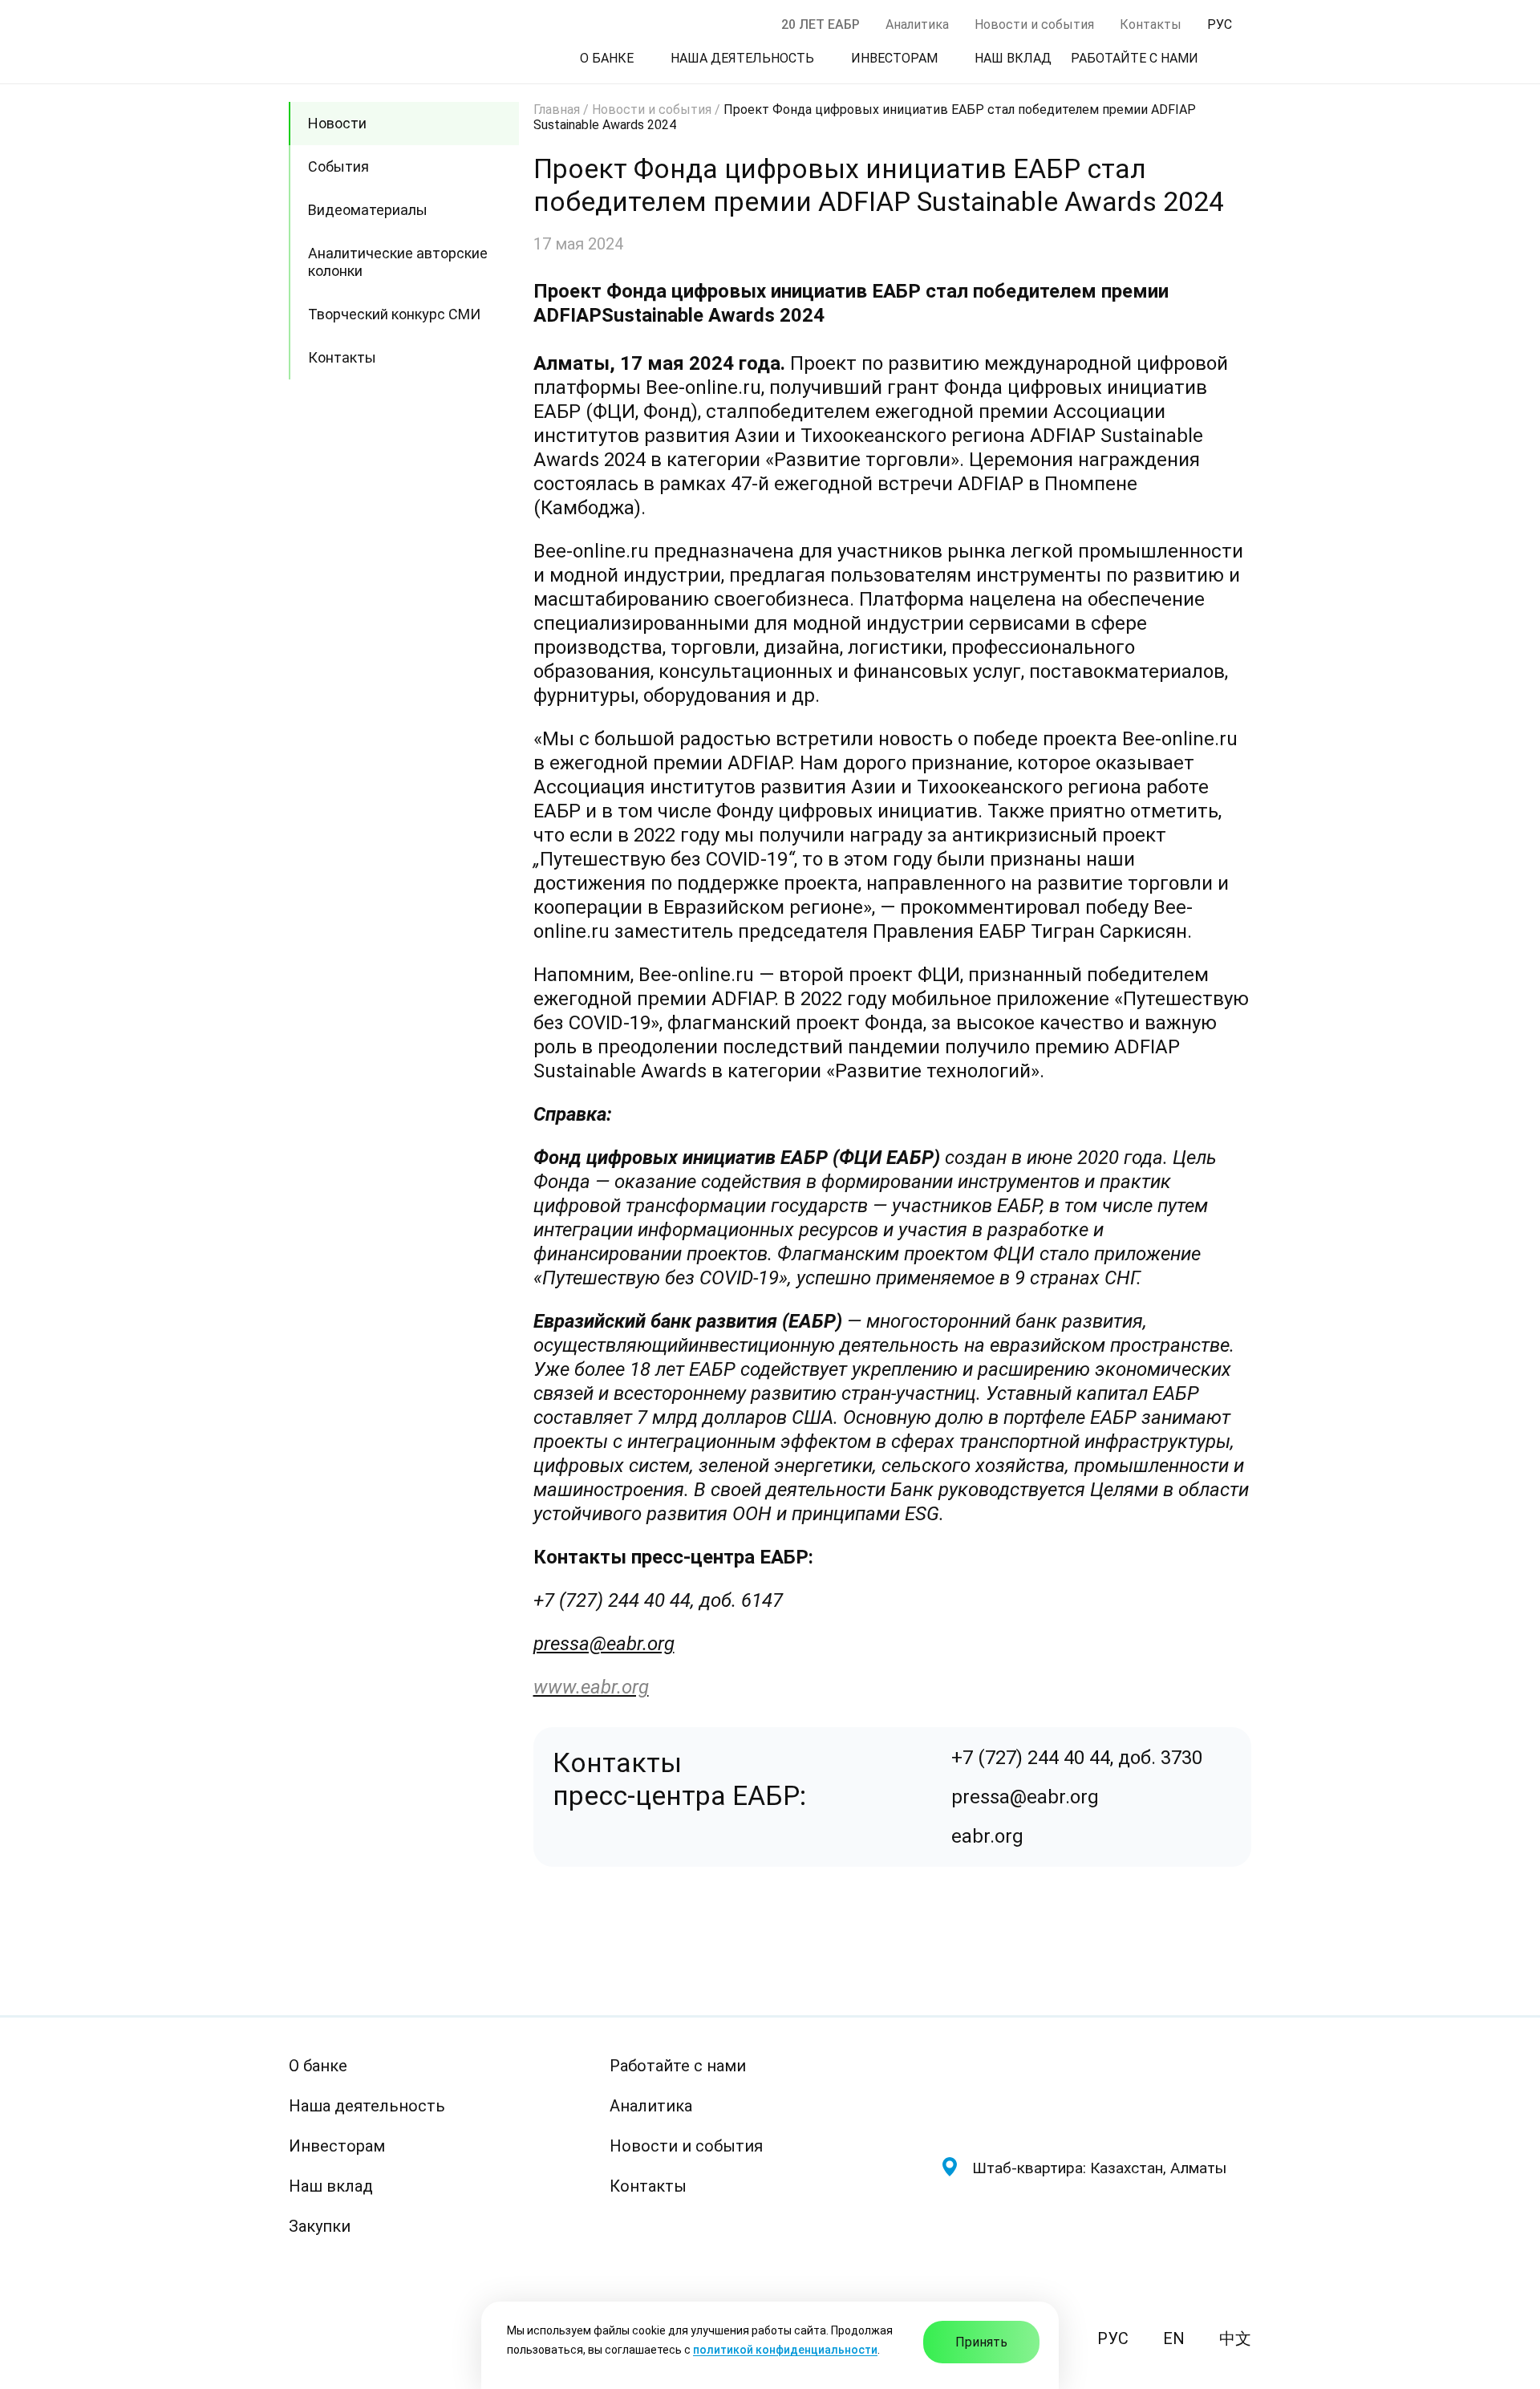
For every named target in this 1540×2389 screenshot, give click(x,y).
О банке (318, 2066)
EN (1174, 2338)
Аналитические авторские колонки (398, 262)
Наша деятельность (367, 2106)
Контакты (1151, 24)
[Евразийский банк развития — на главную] (1096, 2093)
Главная (557, 110)
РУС (1113, 2338)
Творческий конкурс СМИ (394, 314)
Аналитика (917, 24)
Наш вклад (331, 2186)
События (338, 166)
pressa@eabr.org (604, 1644)
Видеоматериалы (368, 210)
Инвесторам (337, 2146)
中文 (1235, 2338)
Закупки (320, 2226)
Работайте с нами (678, 2066)
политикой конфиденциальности (785, 2350)
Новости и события (1034, 24)
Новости (337, 123)
